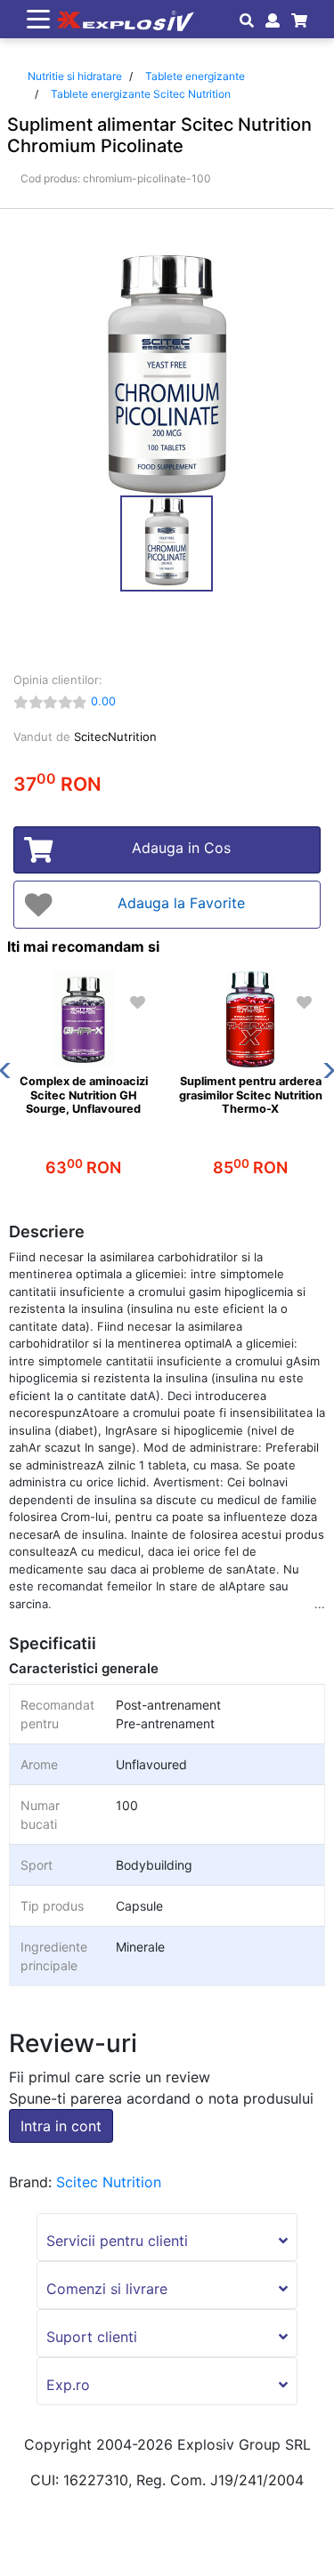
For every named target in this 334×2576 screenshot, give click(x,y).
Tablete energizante (195, 76)
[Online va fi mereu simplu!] (122, 19)
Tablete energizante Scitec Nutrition (141, 94)
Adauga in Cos (181, 848)
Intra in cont (61, 2126)
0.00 (103, 701)
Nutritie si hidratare (75, 76)
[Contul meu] (271, 20)
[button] (167, 2237)
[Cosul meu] (296, 20)
